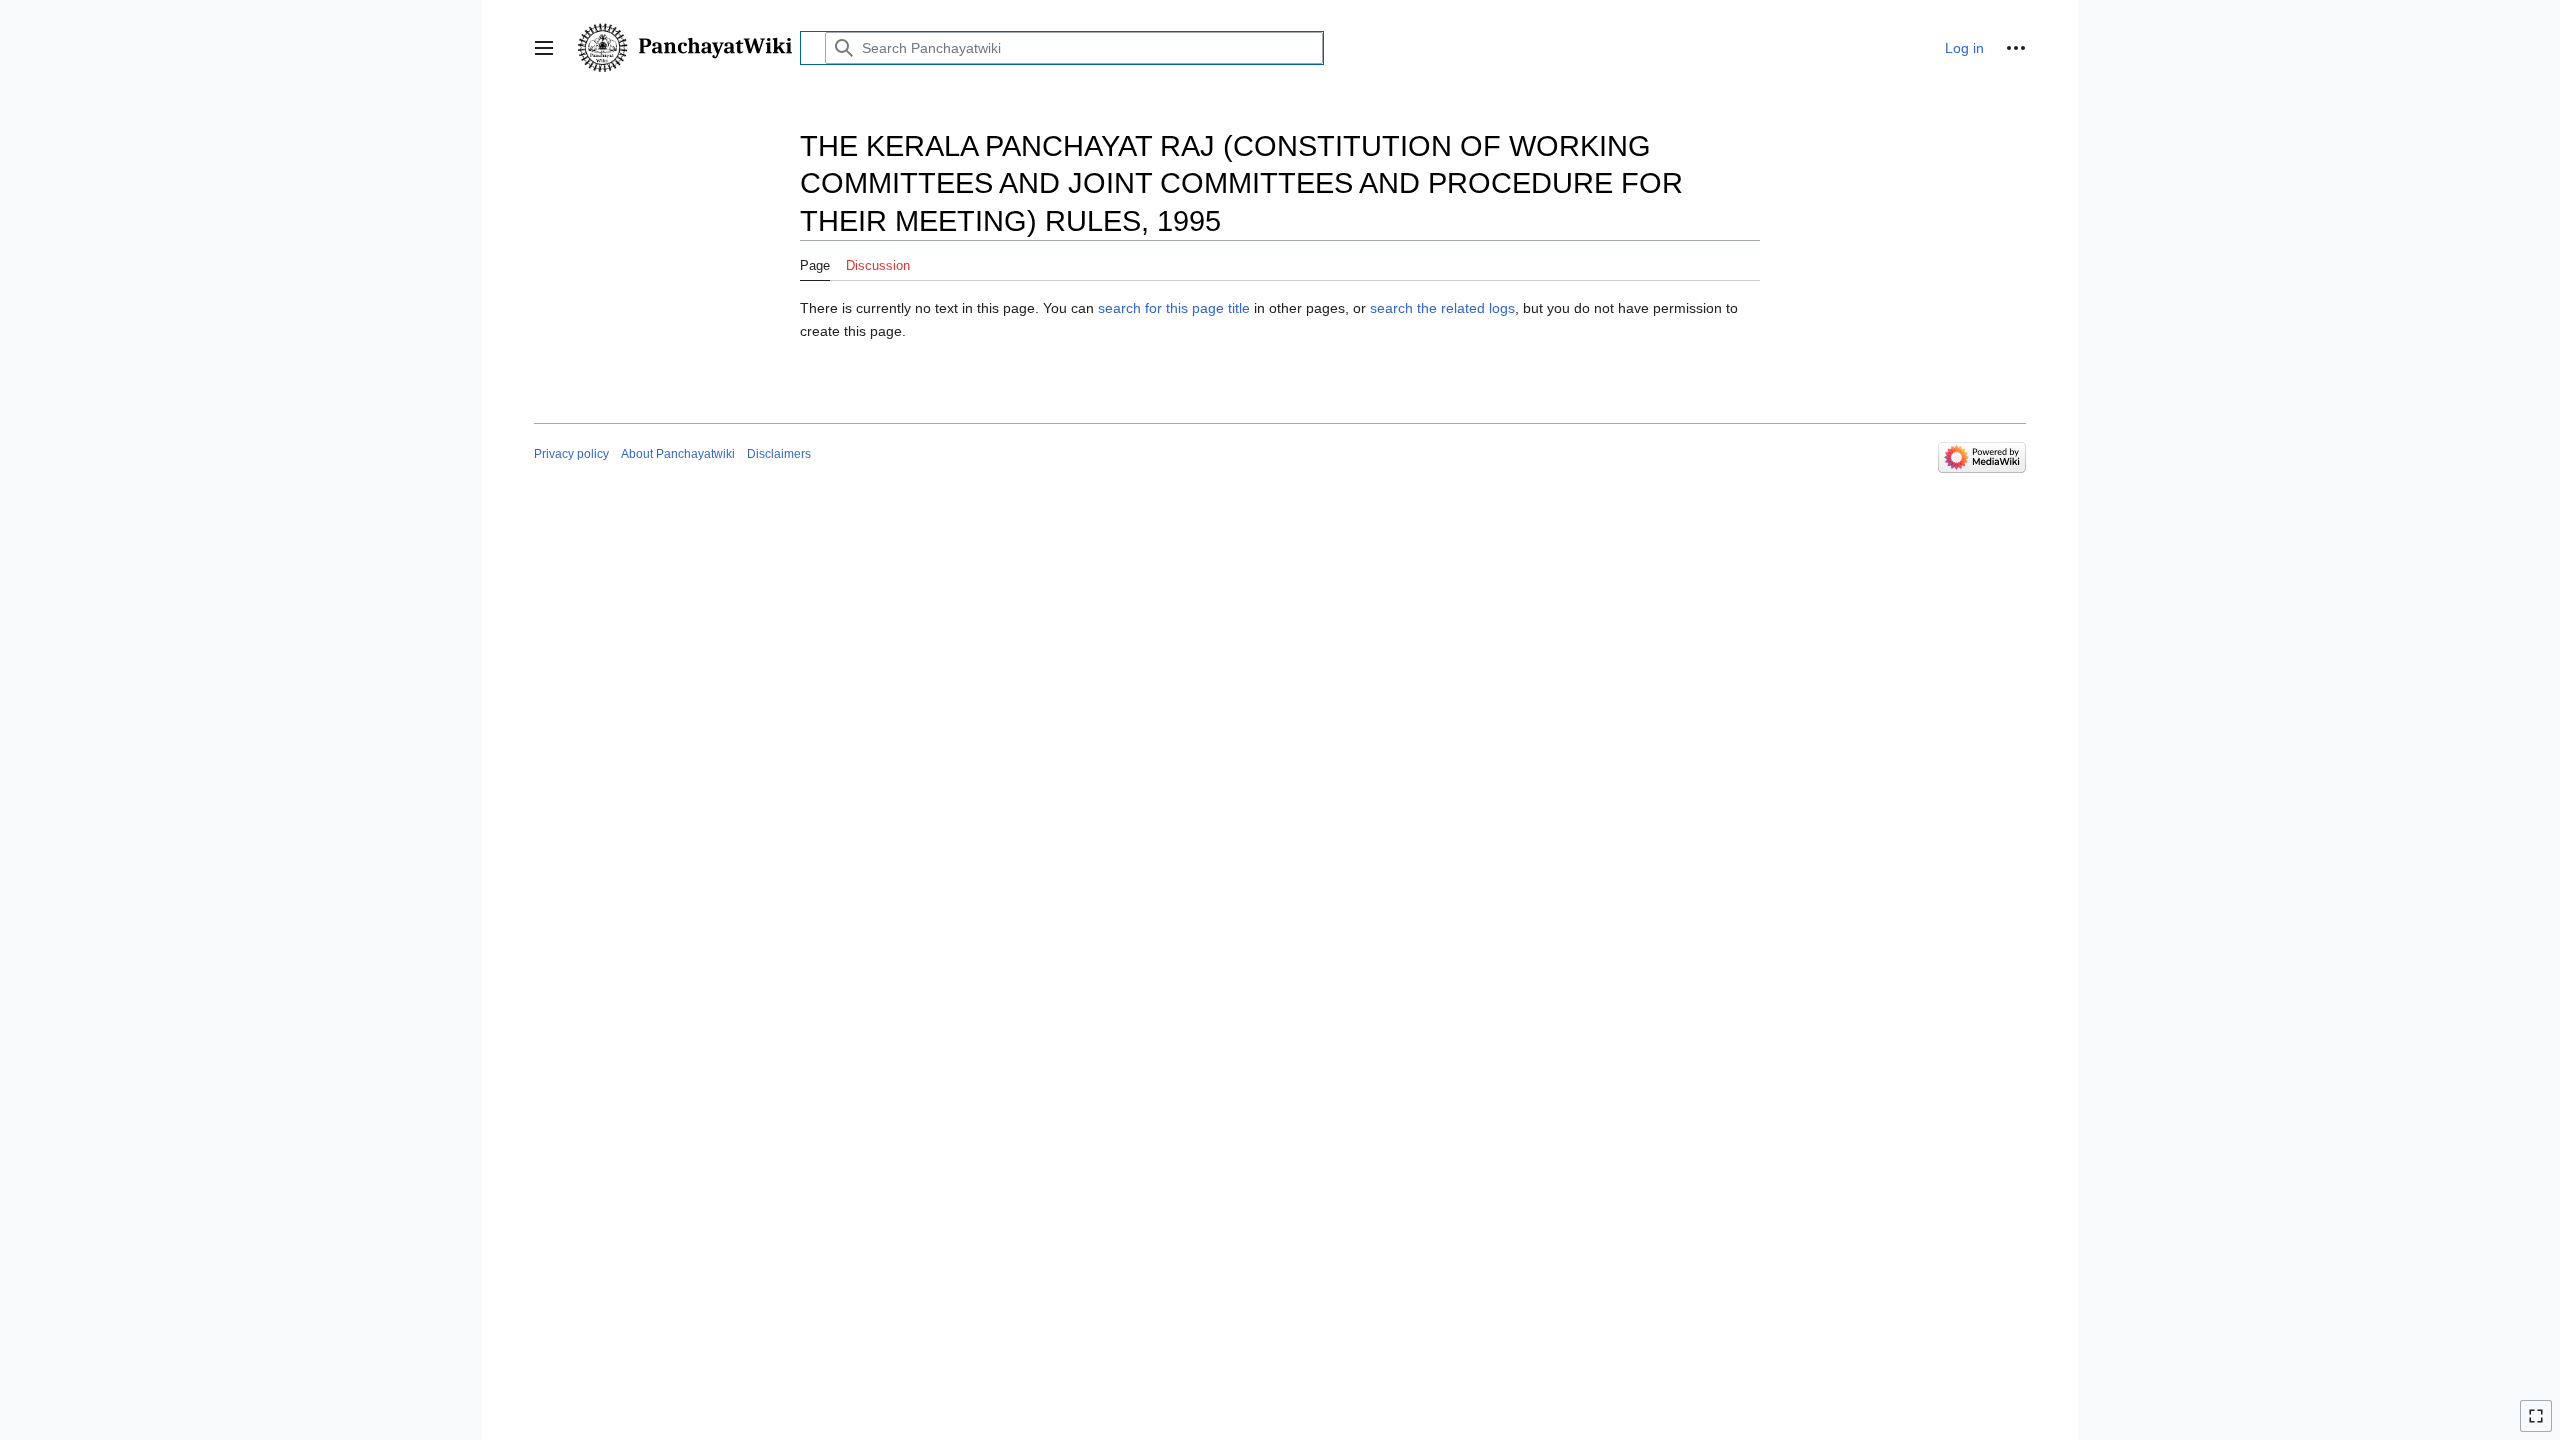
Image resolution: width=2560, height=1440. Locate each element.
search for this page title (1174, 308)
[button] (544, 48)
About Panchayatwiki (678, 454)
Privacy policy (571, 454)
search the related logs (1442, 308)
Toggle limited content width (2539, 1424)
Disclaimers (779, 454)
